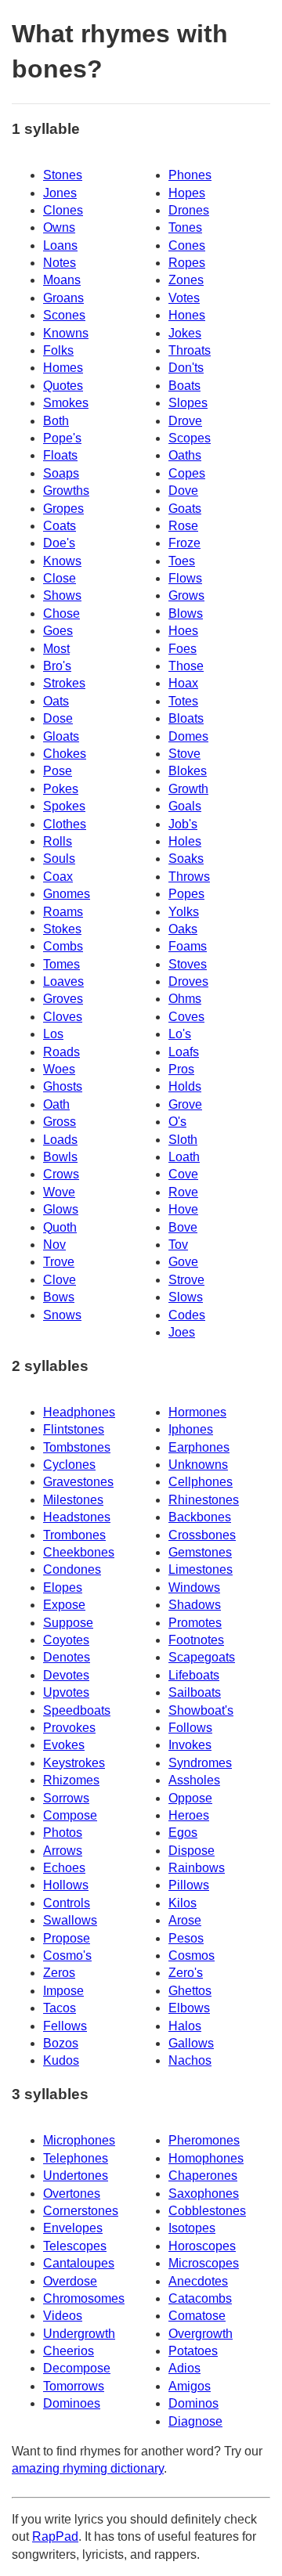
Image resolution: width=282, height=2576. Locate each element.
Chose (61, 613)
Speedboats (77, 1710)
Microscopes (204, 2263)
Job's (183, 824)
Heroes (189, 1815)
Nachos (190, 2060)
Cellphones (201, 1482)
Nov (54, 1245)
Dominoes (72, 2403)
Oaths (185, 455)
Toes (182, 561)
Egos (183, 1833)
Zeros (59, 1973)
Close (60, 578)
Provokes (69, 1728)
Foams (188, 946)
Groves (63, 999)
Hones (187, 315)
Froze (184, 543)
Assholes (194, 1780)
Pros (181, 1069)
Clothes (65, 824)
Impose (63, 1991)
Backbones (200, 1517)
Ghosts (63, 1086)
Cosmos (192, 1955)
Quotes (63, 386)
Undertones (76, 2176)
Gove (183, 1262)
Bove (183, 1227)
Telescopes (75, 2246)
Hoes (183, 631)
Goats (185, 509)
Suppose (68, 1623)
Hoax (183, 683)
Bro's (57, 666)
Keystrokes (74, 1763)
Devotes (66, 1675)
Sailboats (195, 1692)
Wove (59, 1192)
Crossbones (202, 1535)
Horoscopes (202, 2246)
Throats (190, 350)
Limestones (201, 1569)
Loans (60, 245)
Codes (187, 1315)
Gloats (61, 736)
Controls (67, 1903)
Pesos (186, 1938)
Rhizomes (71, 1780)
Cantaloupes (79, 2263)
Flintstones (74, 1429)
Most (56, 649)
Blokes (188, 771)
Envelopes (73, 2228)
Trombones (74, 1535)
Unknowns (198, 1465)
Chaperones (203, 2176)
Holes (185, 841)
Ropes (187, 263)
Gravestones (78, 1482)
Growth (188, 789)
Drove (185, 421)
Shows (62, 595)
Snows (62, 1315)
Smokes (66, 403)
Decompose (77, 2368)
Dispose (192, 1851)
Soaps (61, 473)
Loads (60, 1140)
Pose (58, 771)
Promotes (195, 1623)
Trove (59, 1262)
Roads (61, 1052)
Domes (188, 736)
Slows (186, 1297)
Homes (63, 368)
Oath (56, 1104)
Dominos (193, 2403)
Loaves (63, 981)
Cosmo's (67, 1955)
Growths (66, 491)
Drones (189, 210)
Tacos (60, 2008)
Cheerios (69, 2351)
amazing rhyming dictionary (88, 2468)
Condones (72, 1569)
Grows (186, 595)
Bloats (186, 718)
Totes (183, 701)
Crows (61, 1174)
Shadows (195, 1605)
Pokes (61, 789)
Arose (185, 1920)
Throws (189, 877)
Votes (184, 298)
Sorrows (66, 1798)
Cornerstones (81, 2211)
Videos (63, 2316)
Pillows (189, 1885)
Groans (63, 298)
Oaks (183, 929)
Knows (62, 561)
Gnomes (67, 894)
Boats (184, 386)
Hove (183, 1209)
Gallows (191, 2043)
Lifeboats (194, 1675)
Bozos (61, 2043)
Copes (187, 473)
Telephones (76, 2158)
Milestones (73, 1500)
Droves (188, 981)
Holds (185, 1086)
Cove (183, 1174)
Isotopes (192, 2228)
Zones (186, 280)
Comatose (197, 2316)
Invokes (190, 1745)
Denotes (67, 1657)
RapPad (55, 2536)
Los (53, 1034)
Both (56, 421)
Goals (185, 806)
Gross (60, 1122)
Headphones (79, 1412)
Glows (61, 1209)
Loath (184, 1157)
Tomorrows (74, 2386)
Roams (63, 912)
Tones (185, 227)
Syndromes (200, 1763)
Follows (190, 1728)
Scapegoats (202, 1657)
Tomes (61, 964)
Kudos (61, 2060)
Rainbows (197, 1868)
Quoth (60, 1227)
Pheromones (204, 2140)
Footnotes (196, 1640)
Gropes (63, 509)
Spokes (64, 806)
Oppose (190, 1798)
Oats (56, 701)
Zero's (186, 1973)
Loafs (184, 1052)
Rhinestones (204, 1500)
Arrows (63, 1851)
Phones (190, 175)
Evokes (64, 1745)
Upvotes (66, 1692)
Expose (64, 1605)
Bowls (60, 1157)
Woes (59, 1069)
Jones (60, 193)
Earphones (199, 1447)
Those (186, 666)
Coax (58, 877)
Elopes (63, 1587)
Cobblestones (207, 2211)
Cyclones (69, 1465)
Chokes (65, 754)
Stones (63, 175)
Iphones (191, 1429)
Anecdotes (198, 2281)
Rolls (58, 841)
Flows (185, 578)
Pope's (62, 438)
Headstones (77, 1517)
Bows (59, 1297)
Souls (59, 859)
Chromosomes (84, 2298)
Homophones (206, 2158)
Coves (186, 1017)
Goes (58, 631)
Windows (194, 1587)
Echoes (64, 1868)
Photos (63, 1833)
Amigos (190, 2386)
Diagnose (195, 2421)
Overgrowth (201, 2334)
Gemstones (200, 1552)
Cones (187, 245)
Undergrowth (79, 2334)
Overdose (70, 2281)
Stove (184, 754)
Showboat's (201, 1710)
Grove (185, 1104)
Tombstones (77, 1447)
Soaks (186, 859)
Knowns (66, 333)
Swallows (70, 1920)
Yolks (184, 912)
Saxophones (204, 2194)
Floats (60, 455)
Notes (60, 263)
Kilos (183, 1903)
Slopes (188, 403)
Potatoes (193, 2351)
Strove (186, 1280)
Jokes (185, 333)
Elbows (189, 2008)
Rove (183, 1192)
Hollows (66, 1885)
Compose (70, 1815)
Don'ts (186, 368)
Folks (58, 350)
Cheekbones (79, 1552)
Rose (183, 526)
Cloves (63, 1017)
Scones (64, 315)
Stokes (62, 929)
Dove (183, 491)
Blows (186, 613)
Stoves (188, 964)
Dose (58, 718)
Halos (185, 2026)
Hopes (187, 193)
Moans (62, 280)
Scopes (190, 438)
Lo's (180, 1034)
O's (177, 1122)
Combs (63, 946)
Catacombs (200, 2298)
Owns (59, 227)
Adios (184, 2368)
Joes (182, 1332)
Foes (183, 649)
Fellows (65, 2026)
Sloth (183, 1140)
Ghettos (190, 1991)
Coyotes (66, 1640)
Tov (178, 1245)
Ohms (185, 999)
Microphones (79, 2140)
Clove (60, 1280)
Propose (67, 1938)
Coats (60, 526)
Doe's (59, 543)
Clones (63, 210)
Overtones (72, 2194)
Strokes (64, 683)
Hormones (197, 1412)
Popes (186, 894)
